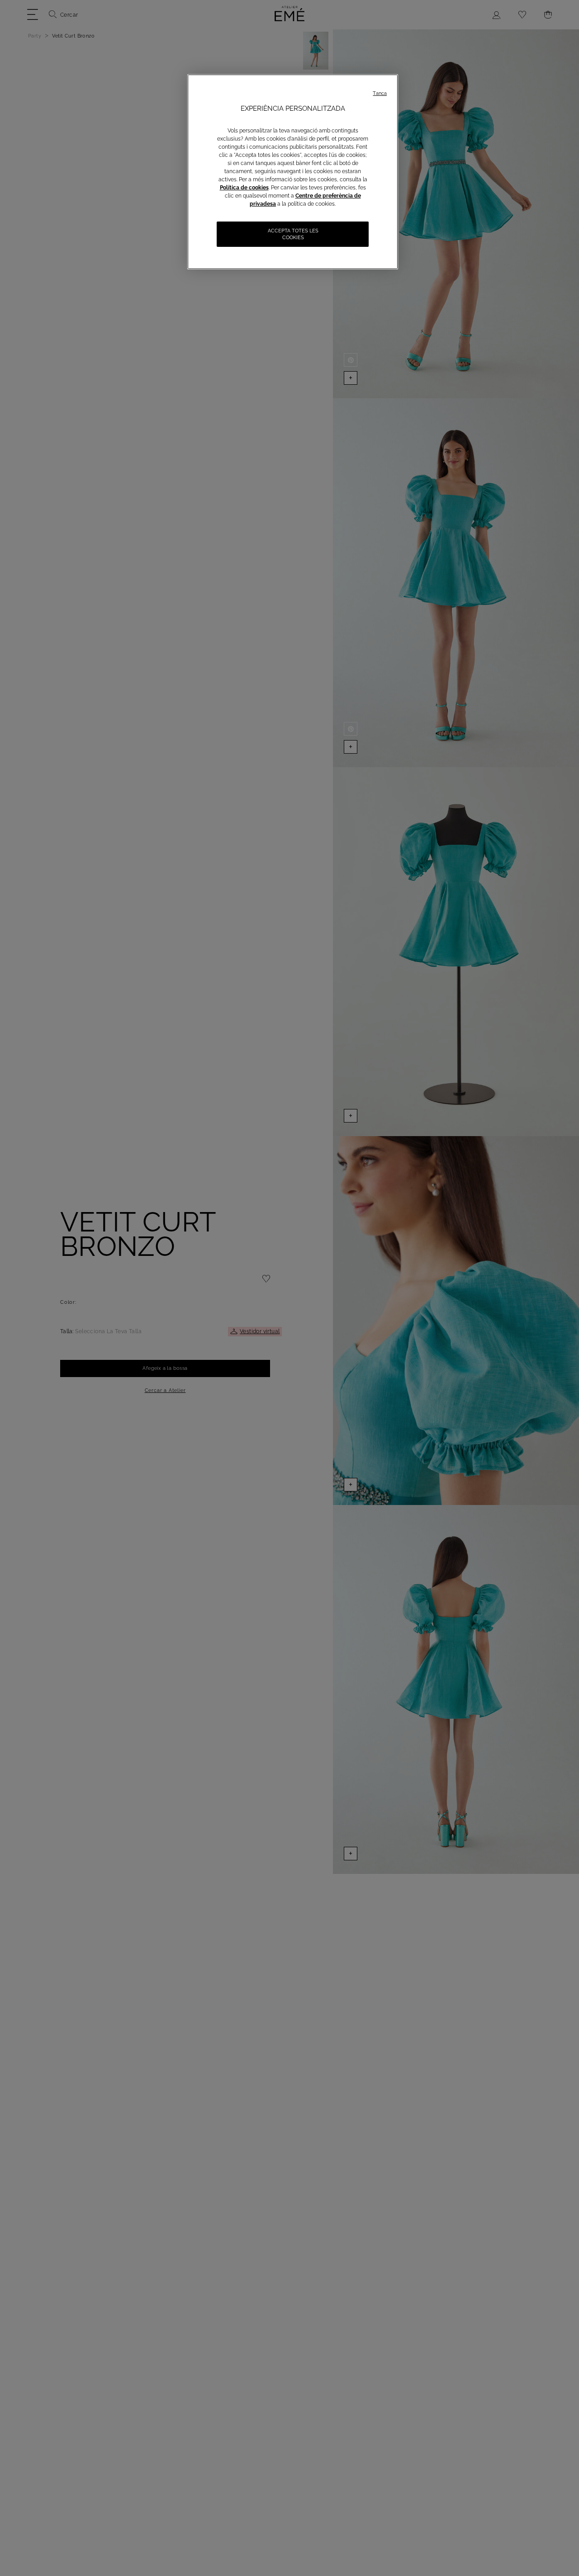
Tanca (380, 93)
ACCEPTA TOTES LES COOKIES (293, 234)
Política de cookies (244, 188)
